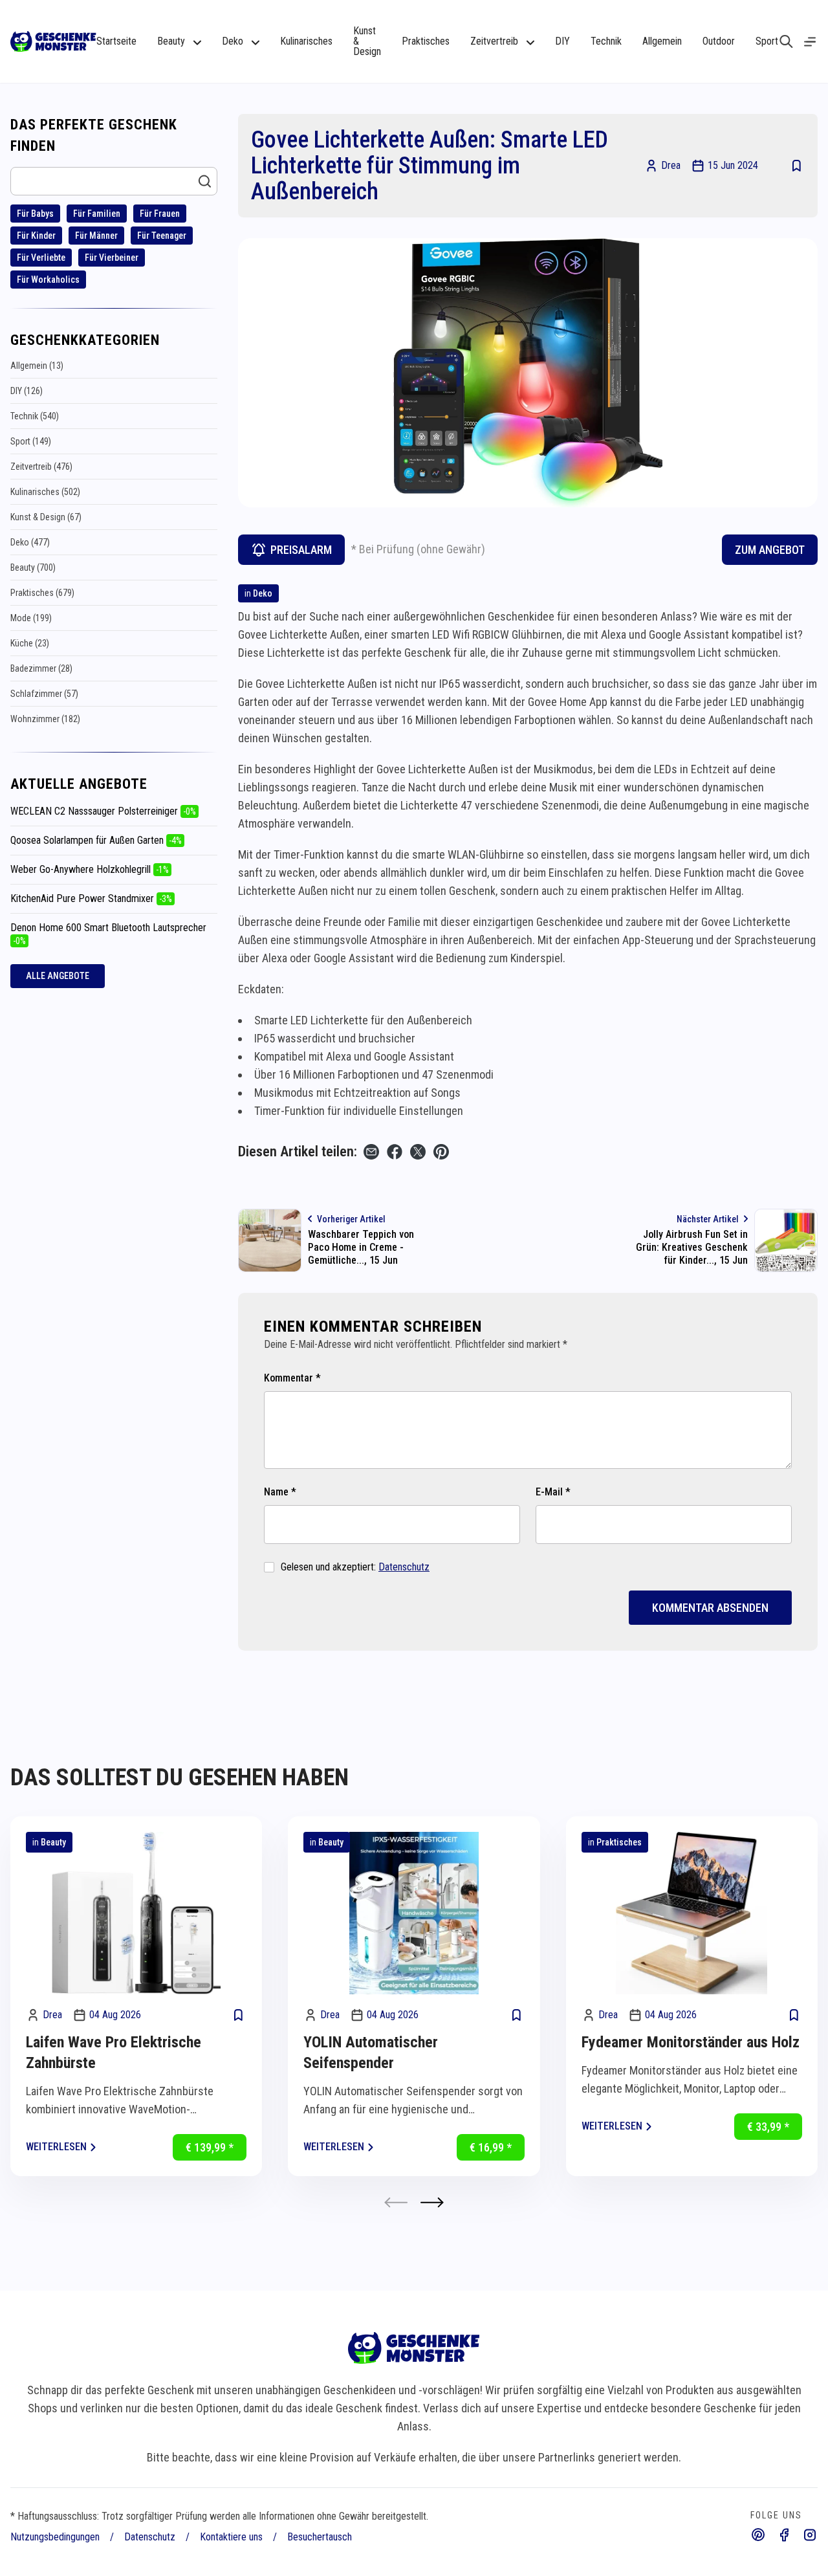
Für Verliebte (41, 258)
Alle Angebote (58, 976)
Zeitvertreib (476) (41, 467)
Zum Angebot (770, 550)
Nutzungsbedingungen (55, 2537)
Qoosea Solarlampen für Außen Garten (96, 840)
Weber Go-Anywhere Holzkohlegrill (90, 869)
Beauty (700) (33, 567)
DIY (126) (27, 391)
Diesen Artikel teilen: (298, 1151)
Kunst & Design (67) (46, 517)
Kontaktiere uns (231, 2537)
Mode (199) (31, 618)
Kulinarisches (306, 41)
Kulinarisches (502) (45, 492)
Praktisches (426, 41)
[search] (786, 41)
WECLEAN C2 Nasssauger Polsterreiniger (103, 811)
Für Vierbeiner (112, 258)
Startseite (116, 41)
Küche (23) (30, 643)
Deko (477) (30, 542)
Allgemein (662, 41)
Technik (606, 41)
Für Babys (35, 214)
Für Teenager (162, 236)
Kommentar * (292, 1378)
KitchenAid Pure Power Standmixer (91, 898)
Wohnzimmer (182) (45, 719)
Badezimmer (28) (41, 668)
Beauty (53, 1842)
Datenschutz (404, 1567)
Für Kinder (36, 236)
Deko (263, 593)
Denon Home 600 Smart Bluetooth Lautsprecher (108, 934)
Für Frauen (160, 214)
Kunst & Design (367, 41)
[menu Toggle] (810, 42)
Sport (767, 41)
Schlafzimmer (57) (44, 694)
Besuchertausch (320, 2537)
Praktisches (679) (42, 593)
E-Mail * (553, 1492)
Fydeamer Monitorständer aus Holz (691, 2042)
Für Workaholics (48, 280)
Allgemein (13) (37, 366)
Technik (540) (35, 416)
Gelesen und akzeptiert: (355, 1567)
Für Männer (96, 236)
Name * (280, 1492)
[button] (432, 2202)
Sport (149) (31, 441)
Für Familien (97, 214)
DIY (562, 41)
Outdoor (719, 41)
